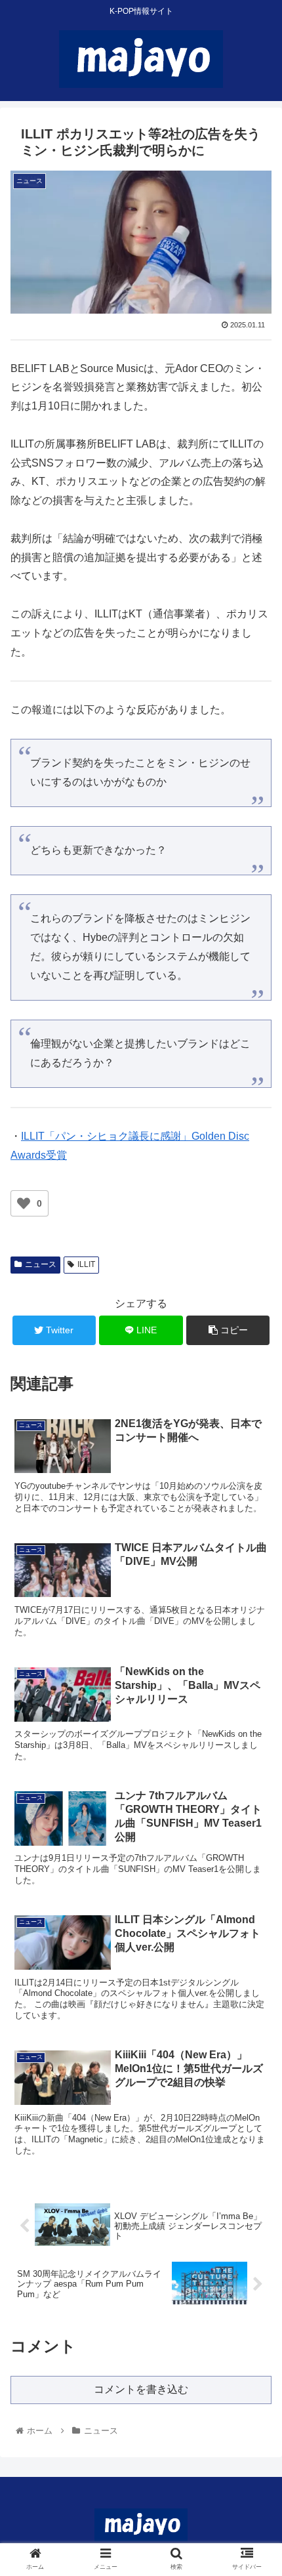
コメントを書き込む (141, 2389)
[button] (255, 1641)
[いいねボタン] (24, 1203)
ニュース (41, 1264)
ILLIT (86, 1264)
